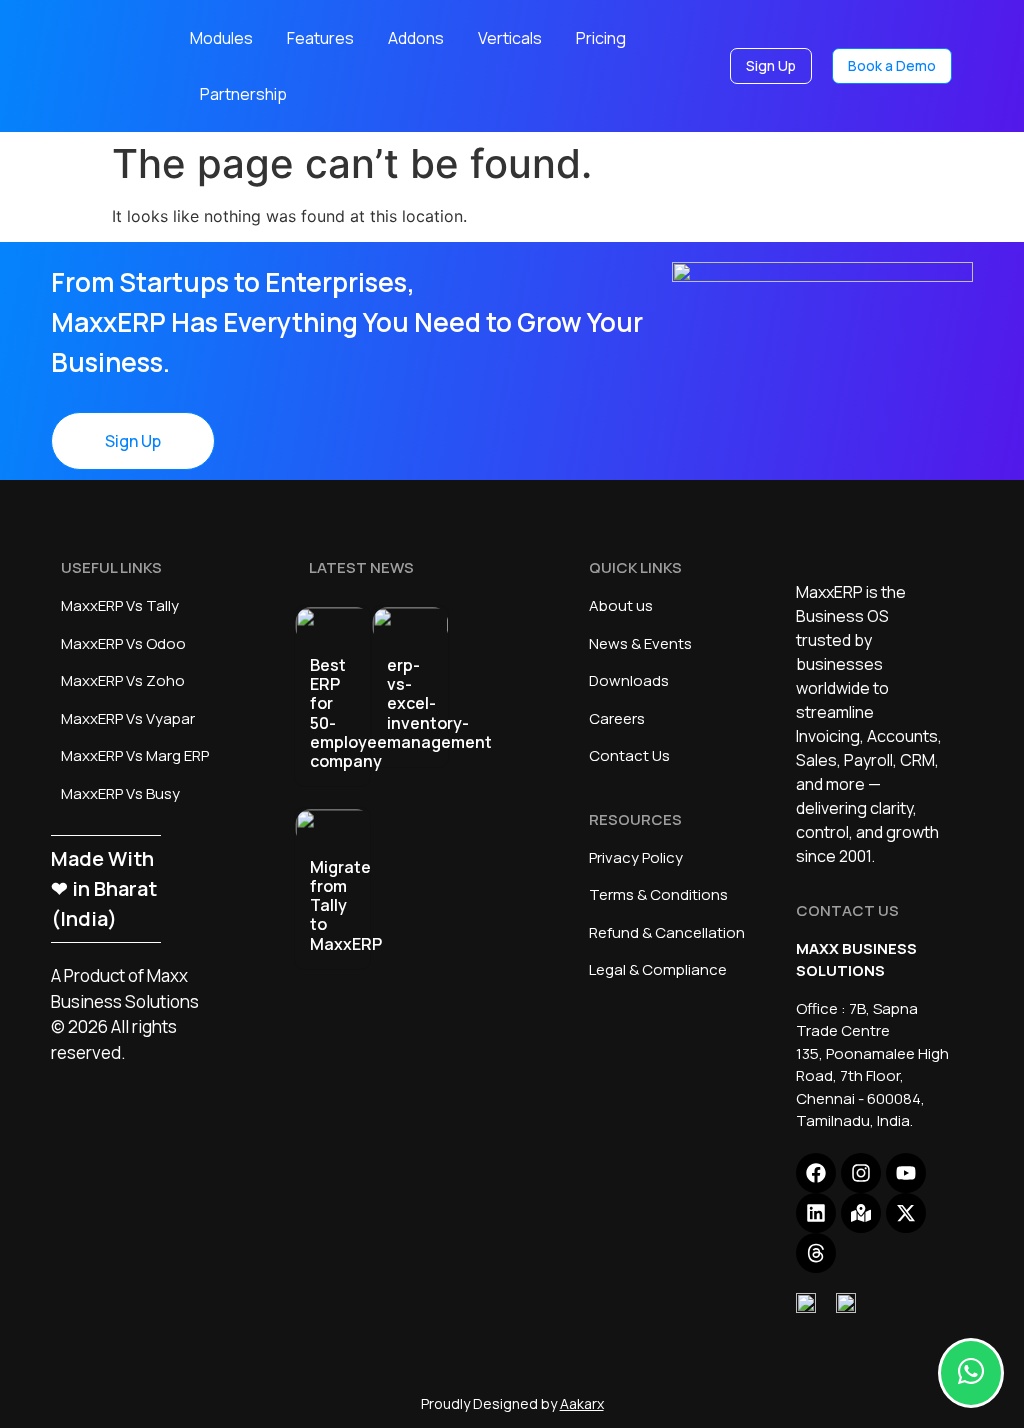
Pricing (601, 38)
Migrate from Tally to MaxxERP (346, 905)
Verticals (510, 38)
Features (320, 38)
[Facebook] (816, 1173)
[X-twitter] (906, 1213)
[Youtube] (906, 1173)
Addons (416, 38)
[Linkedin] (816, 1213)
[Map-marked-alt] (861, 1213)
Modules (221, 38)
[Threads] (816, 1253)
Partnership (243, 94)
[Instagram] (861, 1173)
